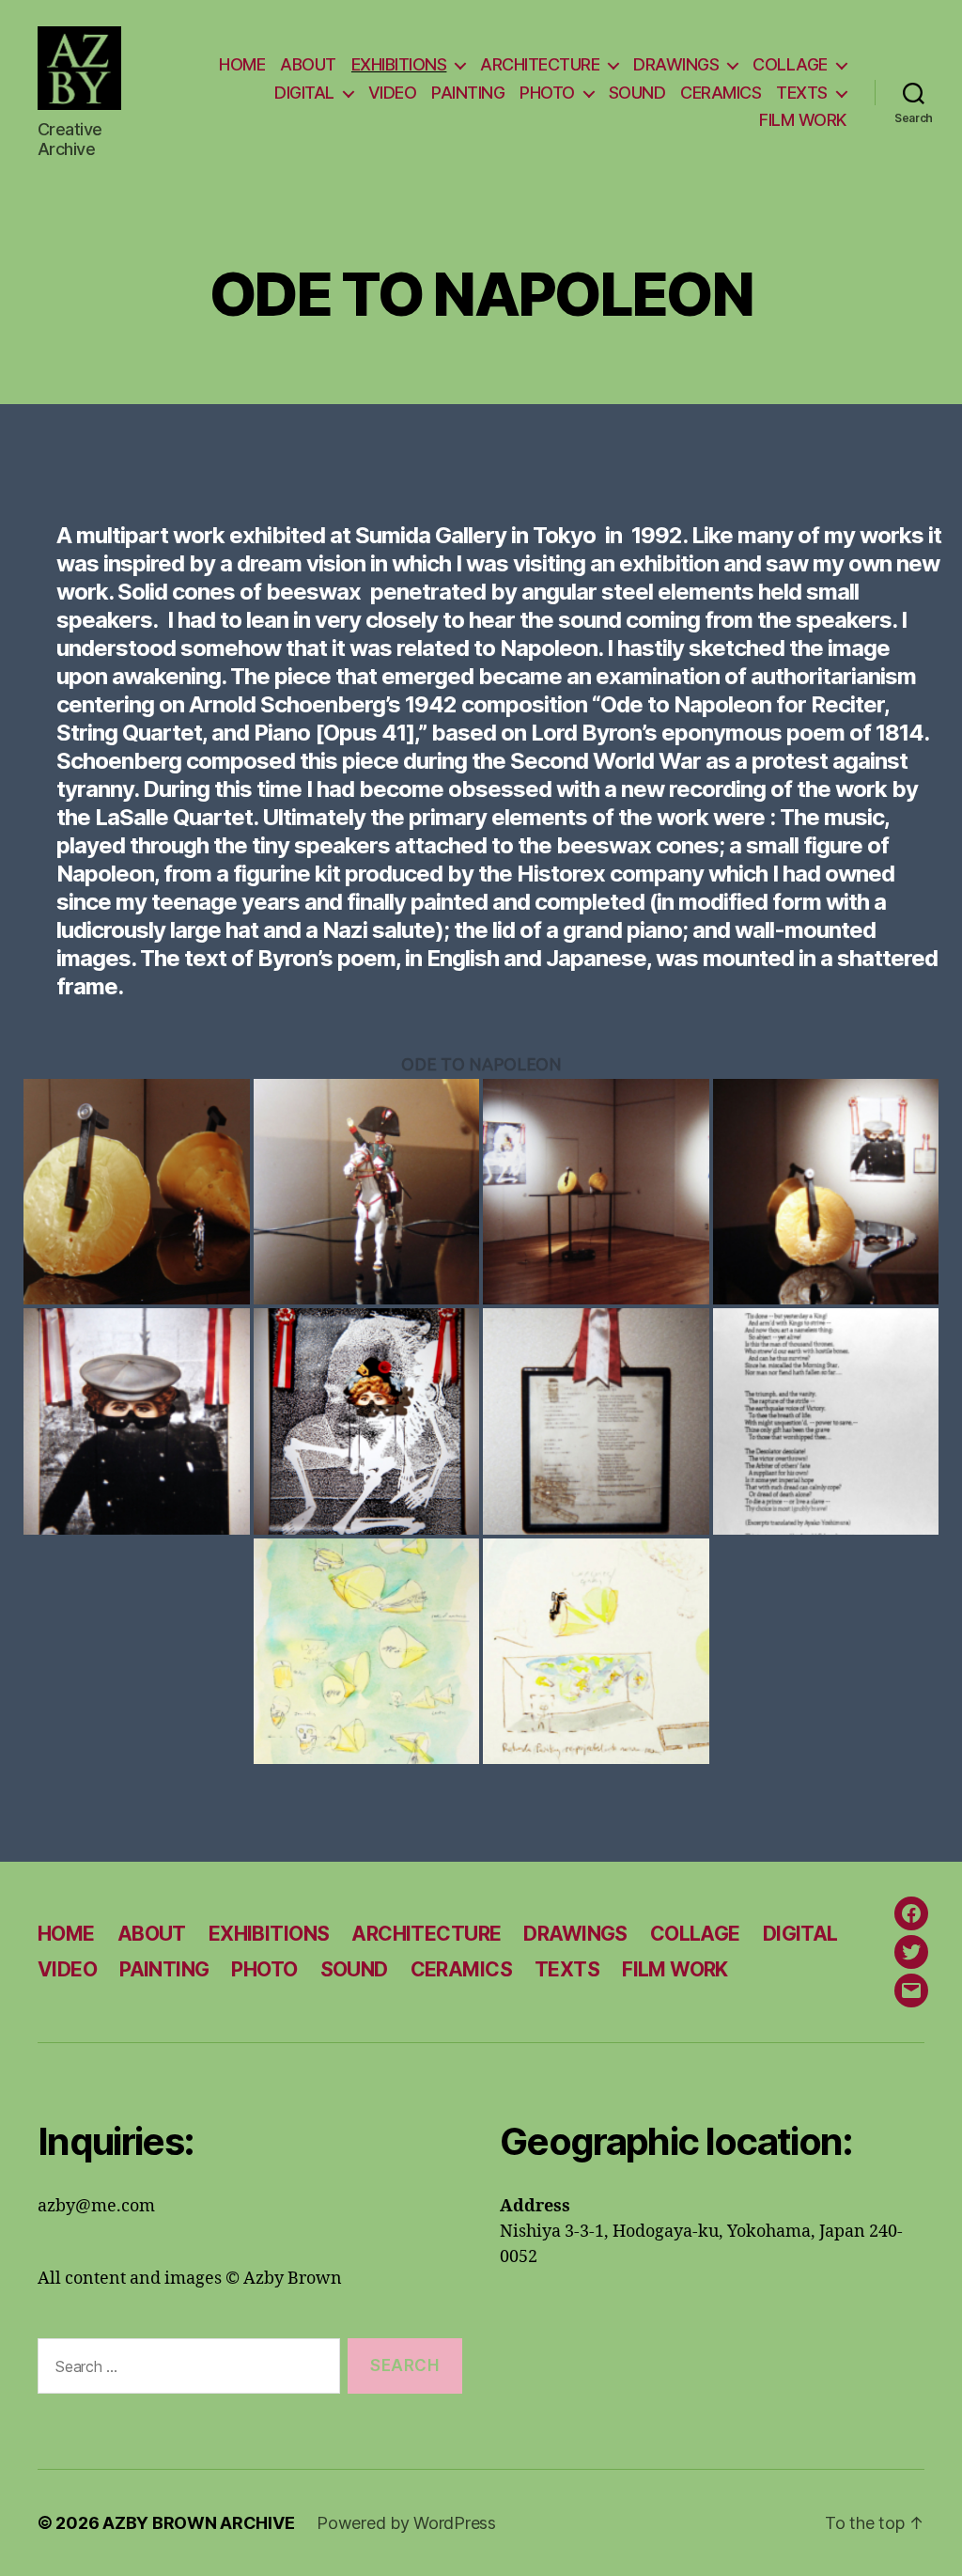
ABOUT (308, 64)
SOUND (637, 93)
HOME (242, 64)
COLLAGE (790, 64)
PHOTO (547, 93)
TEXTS (802, 93)
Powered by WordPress (406, 2523)
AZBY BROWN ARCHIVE (198, 2523)
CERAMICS (721, 93)
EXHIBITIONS (399, 64)
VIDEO (393, 93)
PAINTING (468, 93)
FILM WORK (803, 120)
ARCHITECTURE (540, 64)
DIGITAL (304, 93)
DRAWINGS (676, 64)
